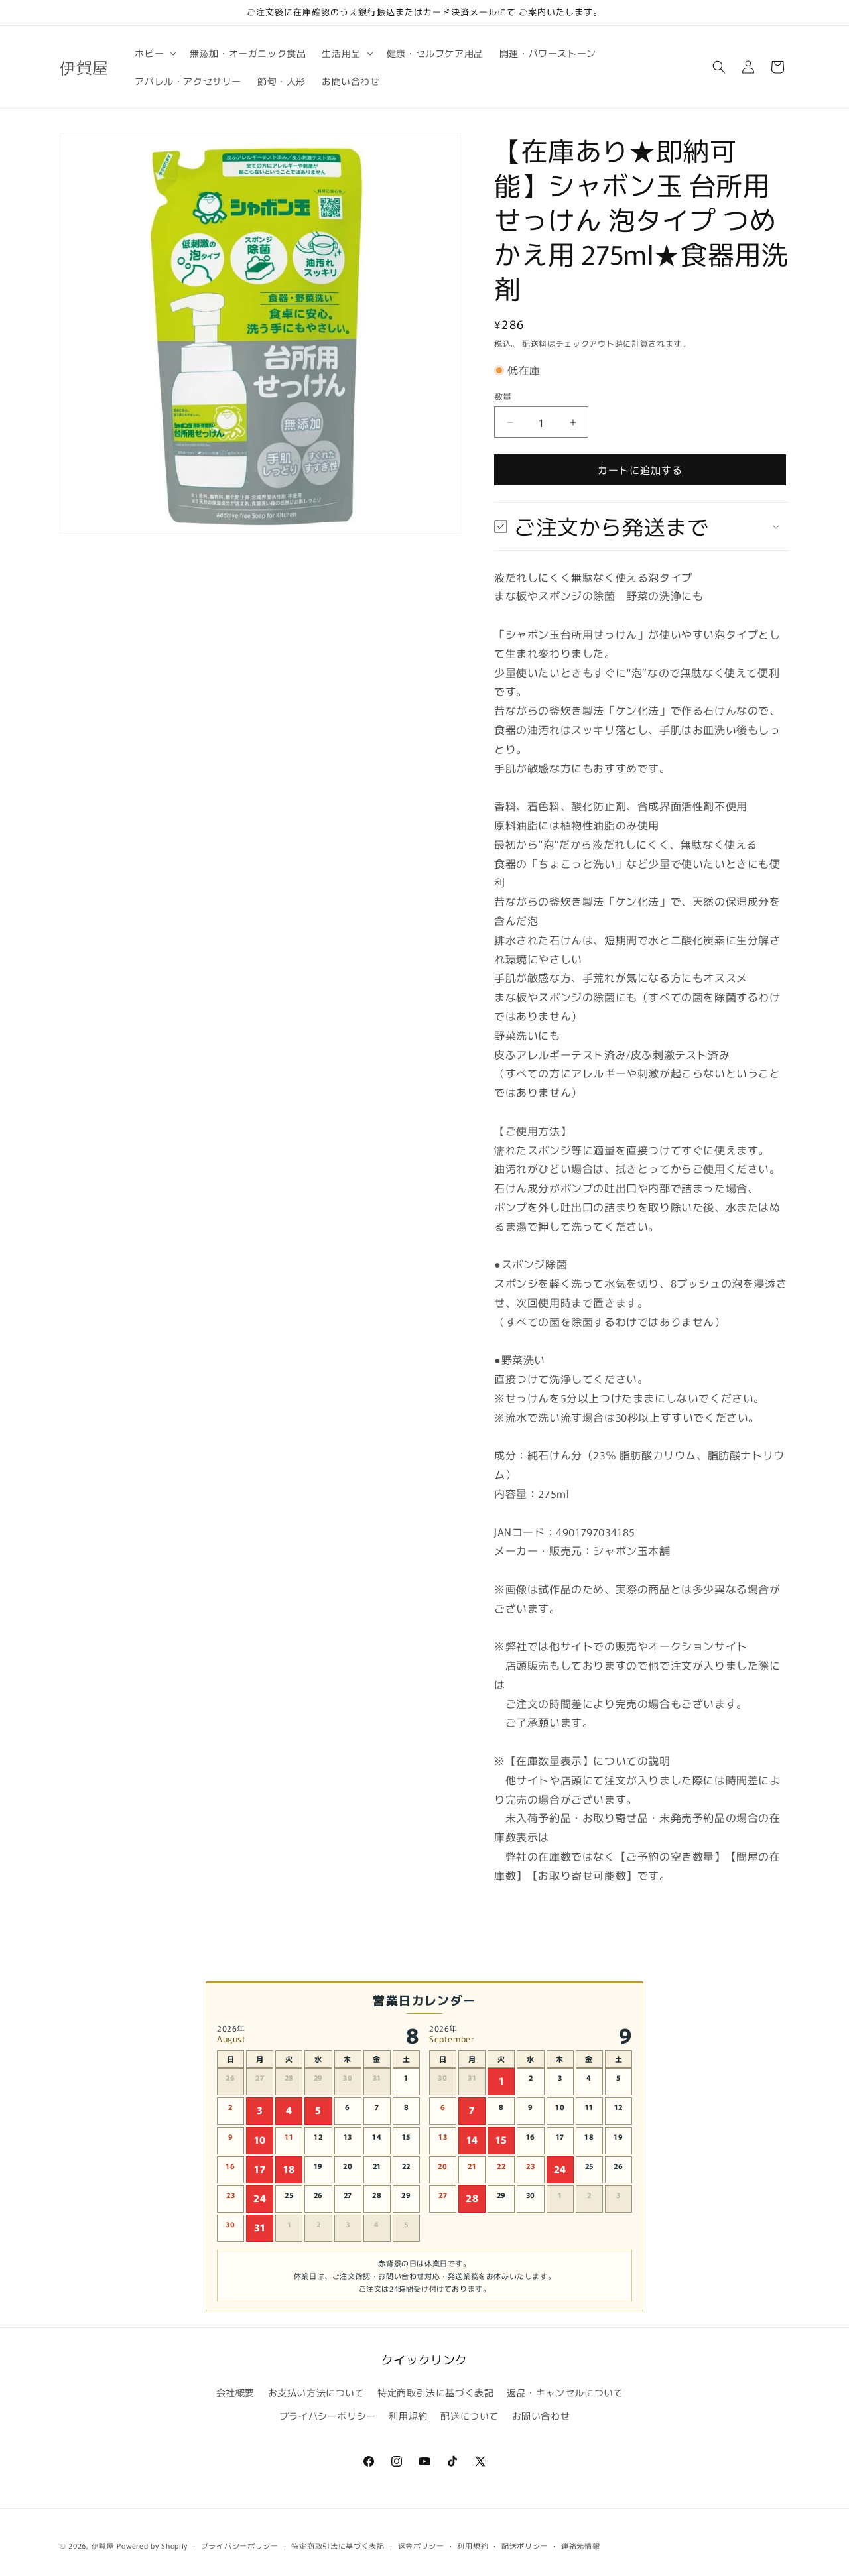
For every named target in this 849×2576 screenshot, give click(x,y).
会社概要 (235, 2392)
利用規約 (408, 2416)
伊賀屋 (103, 2545)
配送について (470, 2416)
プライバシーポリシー (328, 2416)
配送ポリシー (525, 2545)
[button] (154, 53)
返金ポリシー (421, 2545)
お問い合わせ (541, 2416)
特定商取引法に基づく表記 (435, 2392)
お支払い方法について (316, 2392)
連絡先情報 (581, 2545)
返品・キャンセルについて (565, 2392)
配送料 (535, 343)
